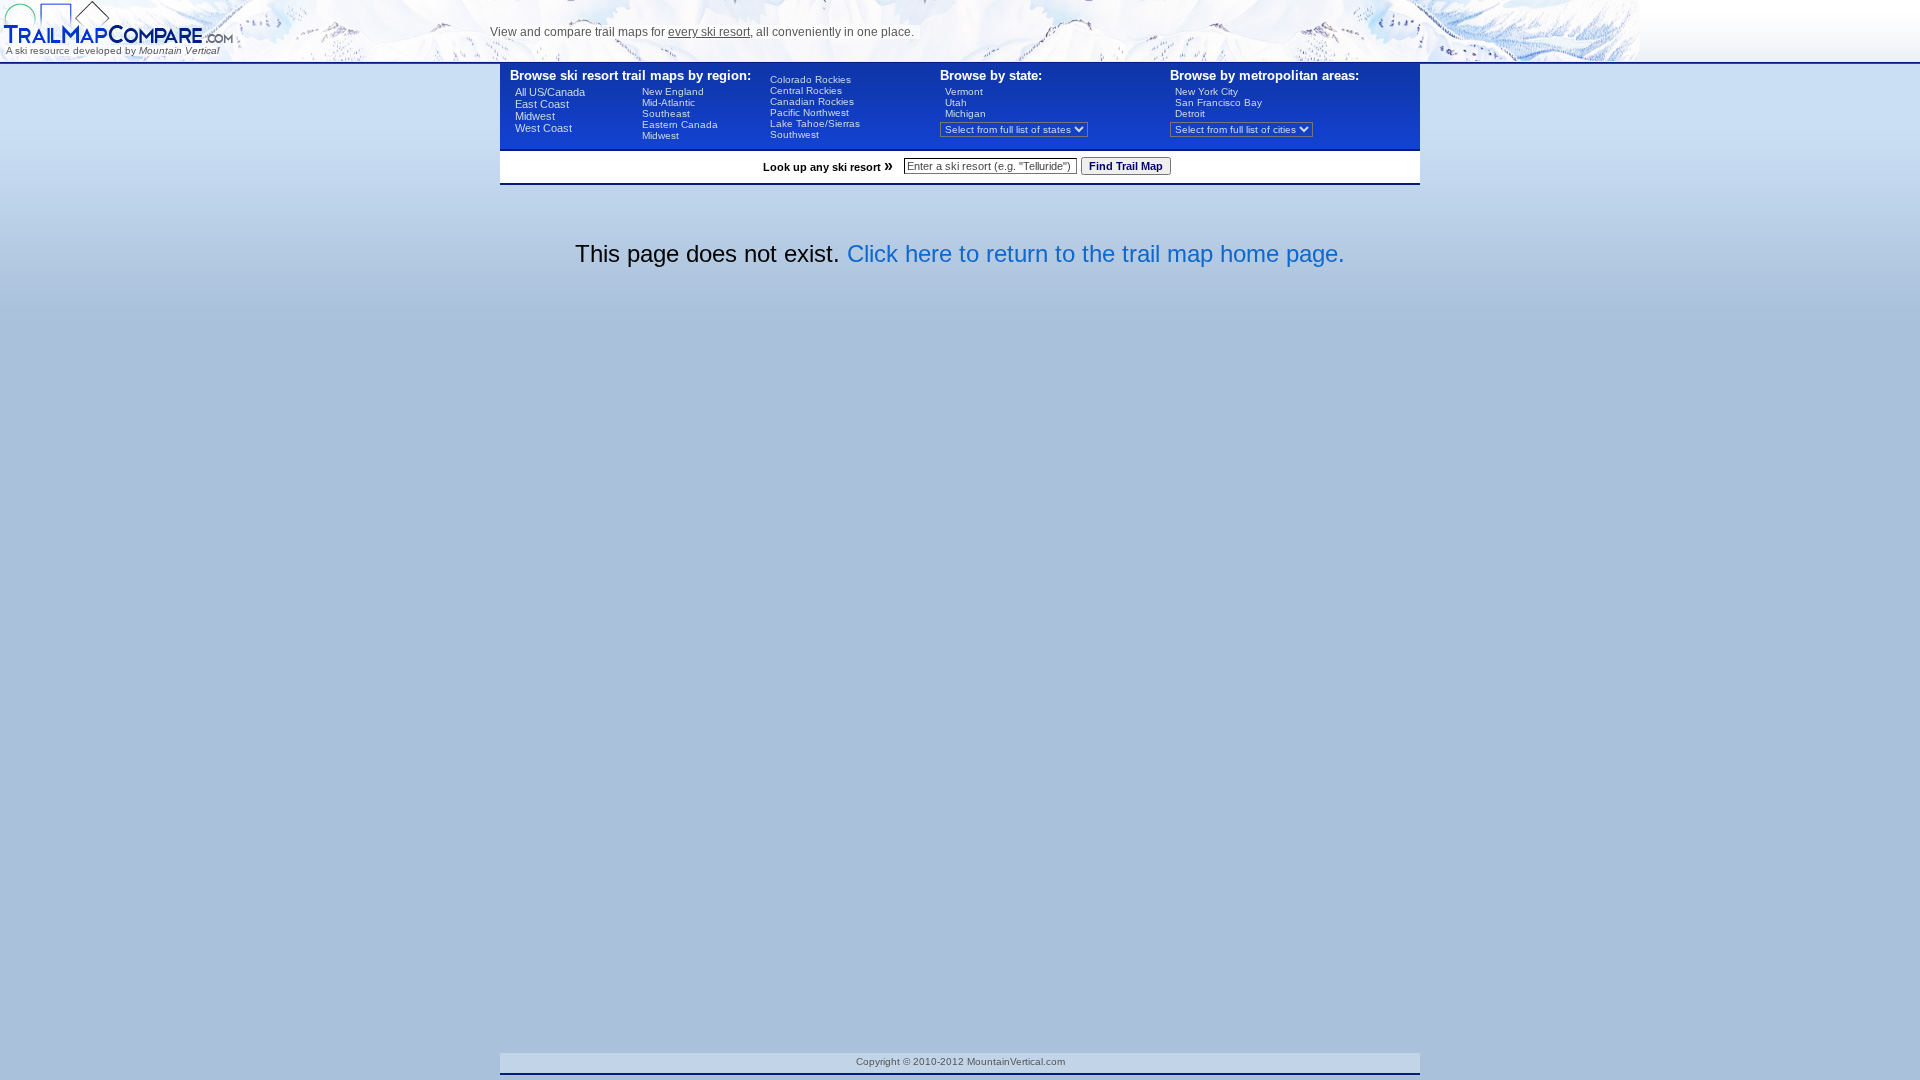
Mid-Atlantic (668, 102)
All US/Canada (550, 92)
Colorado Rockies (810, 79)
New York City (1206, 91)
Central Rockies (806, 90)
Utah (956, 102)
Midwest (535, 116)
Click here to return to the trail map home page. (1096, 253)
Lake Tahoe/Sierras (815, 123)
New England (673, 91)
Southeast (666, 113)
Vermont (964, 91)
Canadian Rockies (812, 101)
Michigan (965, 113)
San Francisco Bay (1218, 102)
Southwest (794, 134)
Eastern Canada (680, 124)
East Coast (542, 104)
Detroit (1190, 113)
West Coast (543, 128)
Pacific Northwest (809, 112)
